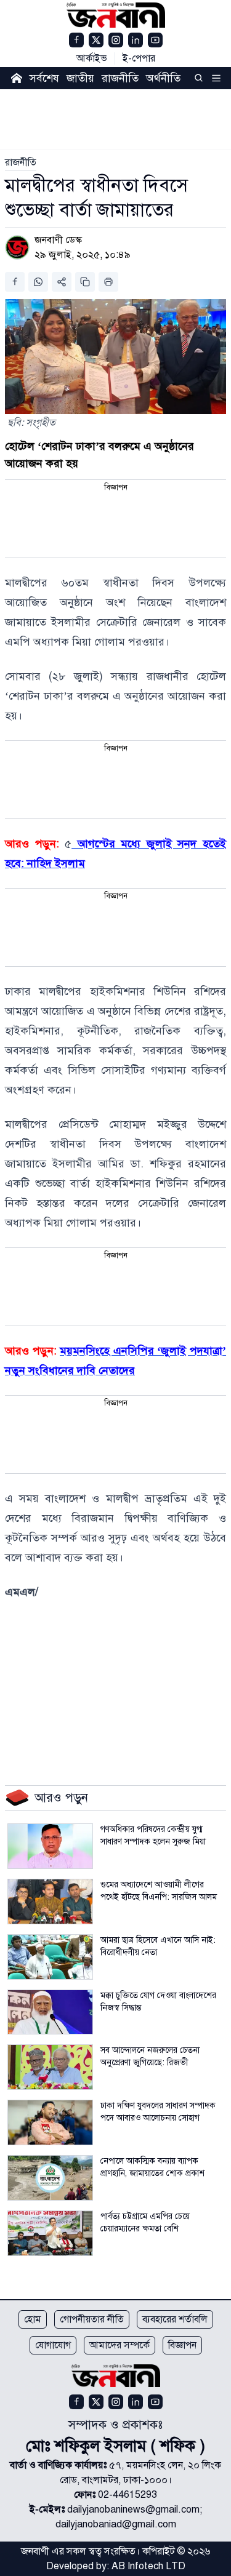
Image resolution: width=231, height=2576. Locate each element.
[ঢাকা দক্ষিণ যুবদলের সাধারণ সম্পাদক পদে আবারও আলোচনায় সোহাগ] (50, 2122)
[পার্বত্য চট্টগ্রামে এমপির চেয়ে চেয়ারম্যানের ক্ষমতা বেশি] (50, 2233)
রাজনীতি (120, 78)
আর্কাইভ (92, 58)
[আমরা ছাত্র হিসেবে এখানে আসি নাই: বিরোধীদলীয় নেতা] (50, 1957)
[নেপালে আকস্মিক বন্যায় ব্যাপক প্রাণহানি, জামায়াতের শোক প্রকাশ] (50, 2178)
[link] (21, 162)
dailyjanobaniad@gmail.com (116, 2524)
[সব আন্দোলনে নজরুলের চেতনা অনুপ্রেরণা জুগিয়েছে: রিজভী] (50, 2067)
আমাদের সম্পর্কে (120, 2345)
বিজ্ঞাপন (182, 2345)
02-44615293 (128, 2495)
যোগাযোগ (53, 2345)
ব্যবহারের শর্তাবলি (175, 2319)
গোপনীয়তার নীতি (92, 2319)
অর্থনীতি (163, 78)
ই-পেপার (139, 58)
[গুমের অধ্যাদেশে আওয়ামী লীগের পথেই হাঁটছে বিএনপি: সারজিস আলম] (50, 1902)
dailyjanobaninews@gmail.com (133, 2510)
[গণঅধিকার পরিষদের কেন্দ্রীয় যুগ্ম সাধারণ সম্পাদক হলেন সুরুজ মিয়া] (50, 1846)
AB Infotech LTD (148, 2566)
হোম (33, 2319)
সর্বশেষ (44, 78)
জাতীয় (80, 78)
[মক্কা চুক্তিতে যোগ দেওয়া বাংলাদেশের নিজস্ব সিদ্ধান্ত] (50, 2012)
